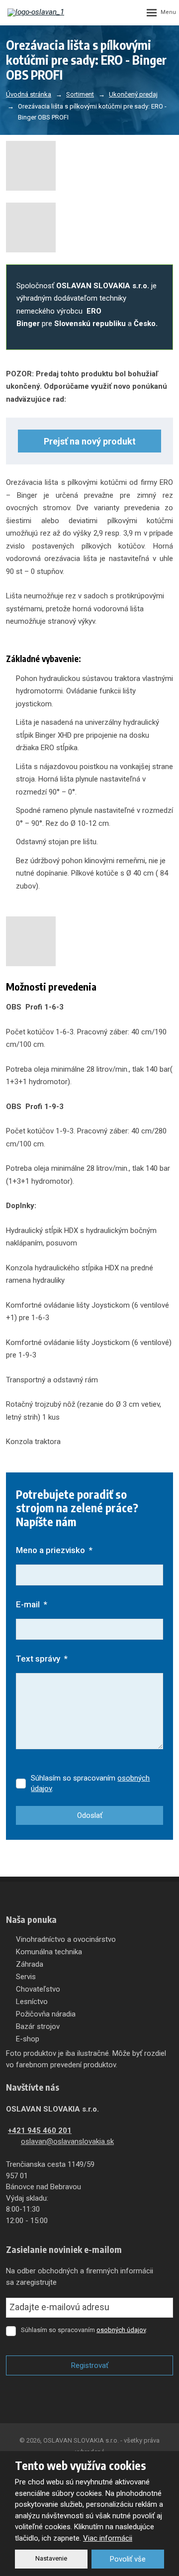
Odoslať (90, 1815)
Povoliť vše (128, 2559)
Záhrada (30, 1964)
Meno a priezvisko (54, 1550)
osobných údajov (121, 2330)
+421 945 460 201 (40, 2130)
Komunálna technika (49, 1952)
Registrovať (90, 2365)
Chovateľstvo (38, 1989)
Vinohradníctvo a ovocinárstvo (66, 1939)
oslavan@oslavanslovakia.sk (67, 2141)
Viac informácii (108, 2538)
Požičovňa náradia (46, 2014)
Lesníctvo (32, 2002)
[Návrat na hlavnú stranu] (37, 12)
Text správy (42, 1659)
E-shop (28, 2039)
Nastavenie (51, 2558)
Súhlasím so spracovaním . (90, 1783)
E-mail (32, 1604)
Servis (26, 1977)
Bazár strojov (38, 2026)
